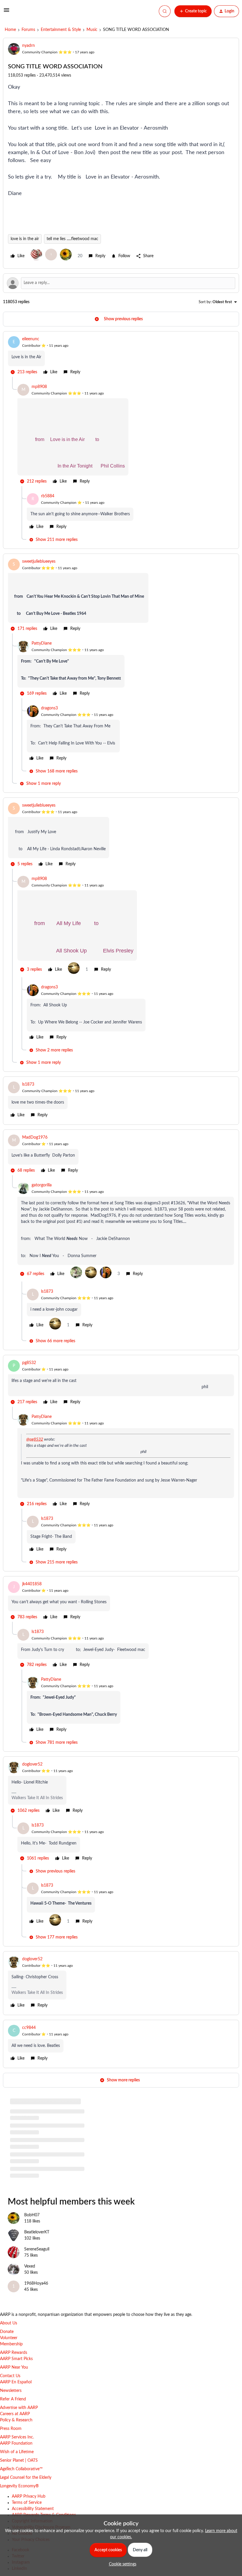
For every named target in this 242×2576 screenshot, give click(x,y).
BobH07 (32, 2229)
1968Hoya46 (36, 2297)
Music (92, 30)
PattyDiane (42, 643)
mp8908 (39, 387)
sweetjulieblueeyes (39, 562)
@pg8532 (35, 1439)
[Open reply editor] (121, 283)
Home (10, 30)
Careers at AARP (15, 2428)
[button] (6, 12)
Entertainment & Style (61, 30)
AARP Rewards (14, 2366)
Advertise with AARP (19, 2421)
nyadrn (28, 46)
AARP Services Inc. (17, 2451)
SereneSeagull (37, 2263)
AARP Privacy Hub (29, 2510)
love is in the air (25, 239)
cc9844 (29, 2028)
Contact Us (10, 2390)
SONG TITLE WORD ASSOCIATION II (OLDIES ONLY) (59, 2112)
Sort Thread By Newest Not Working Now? (49, 2181)
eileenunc (31, 339)
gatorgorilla (42, 1185)
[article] (121, 356)
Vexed (30, 2280)
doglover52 (32, 1764)
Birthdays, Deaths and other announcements (50, 2146)
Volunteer (9, 2352)
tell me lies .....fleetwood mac (72, 239)
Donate (7, 2345)
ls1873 (28, 1084)
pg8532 (29, 1363)
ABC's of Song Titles (28, 2129)
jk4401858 (32, 1584)
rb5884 (48, 496)
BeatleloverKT (37, 2246)
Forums (28, 30)
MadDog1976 (35, 1137)
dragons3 (49, 708)
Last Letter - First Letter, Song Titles (41, 2164)
